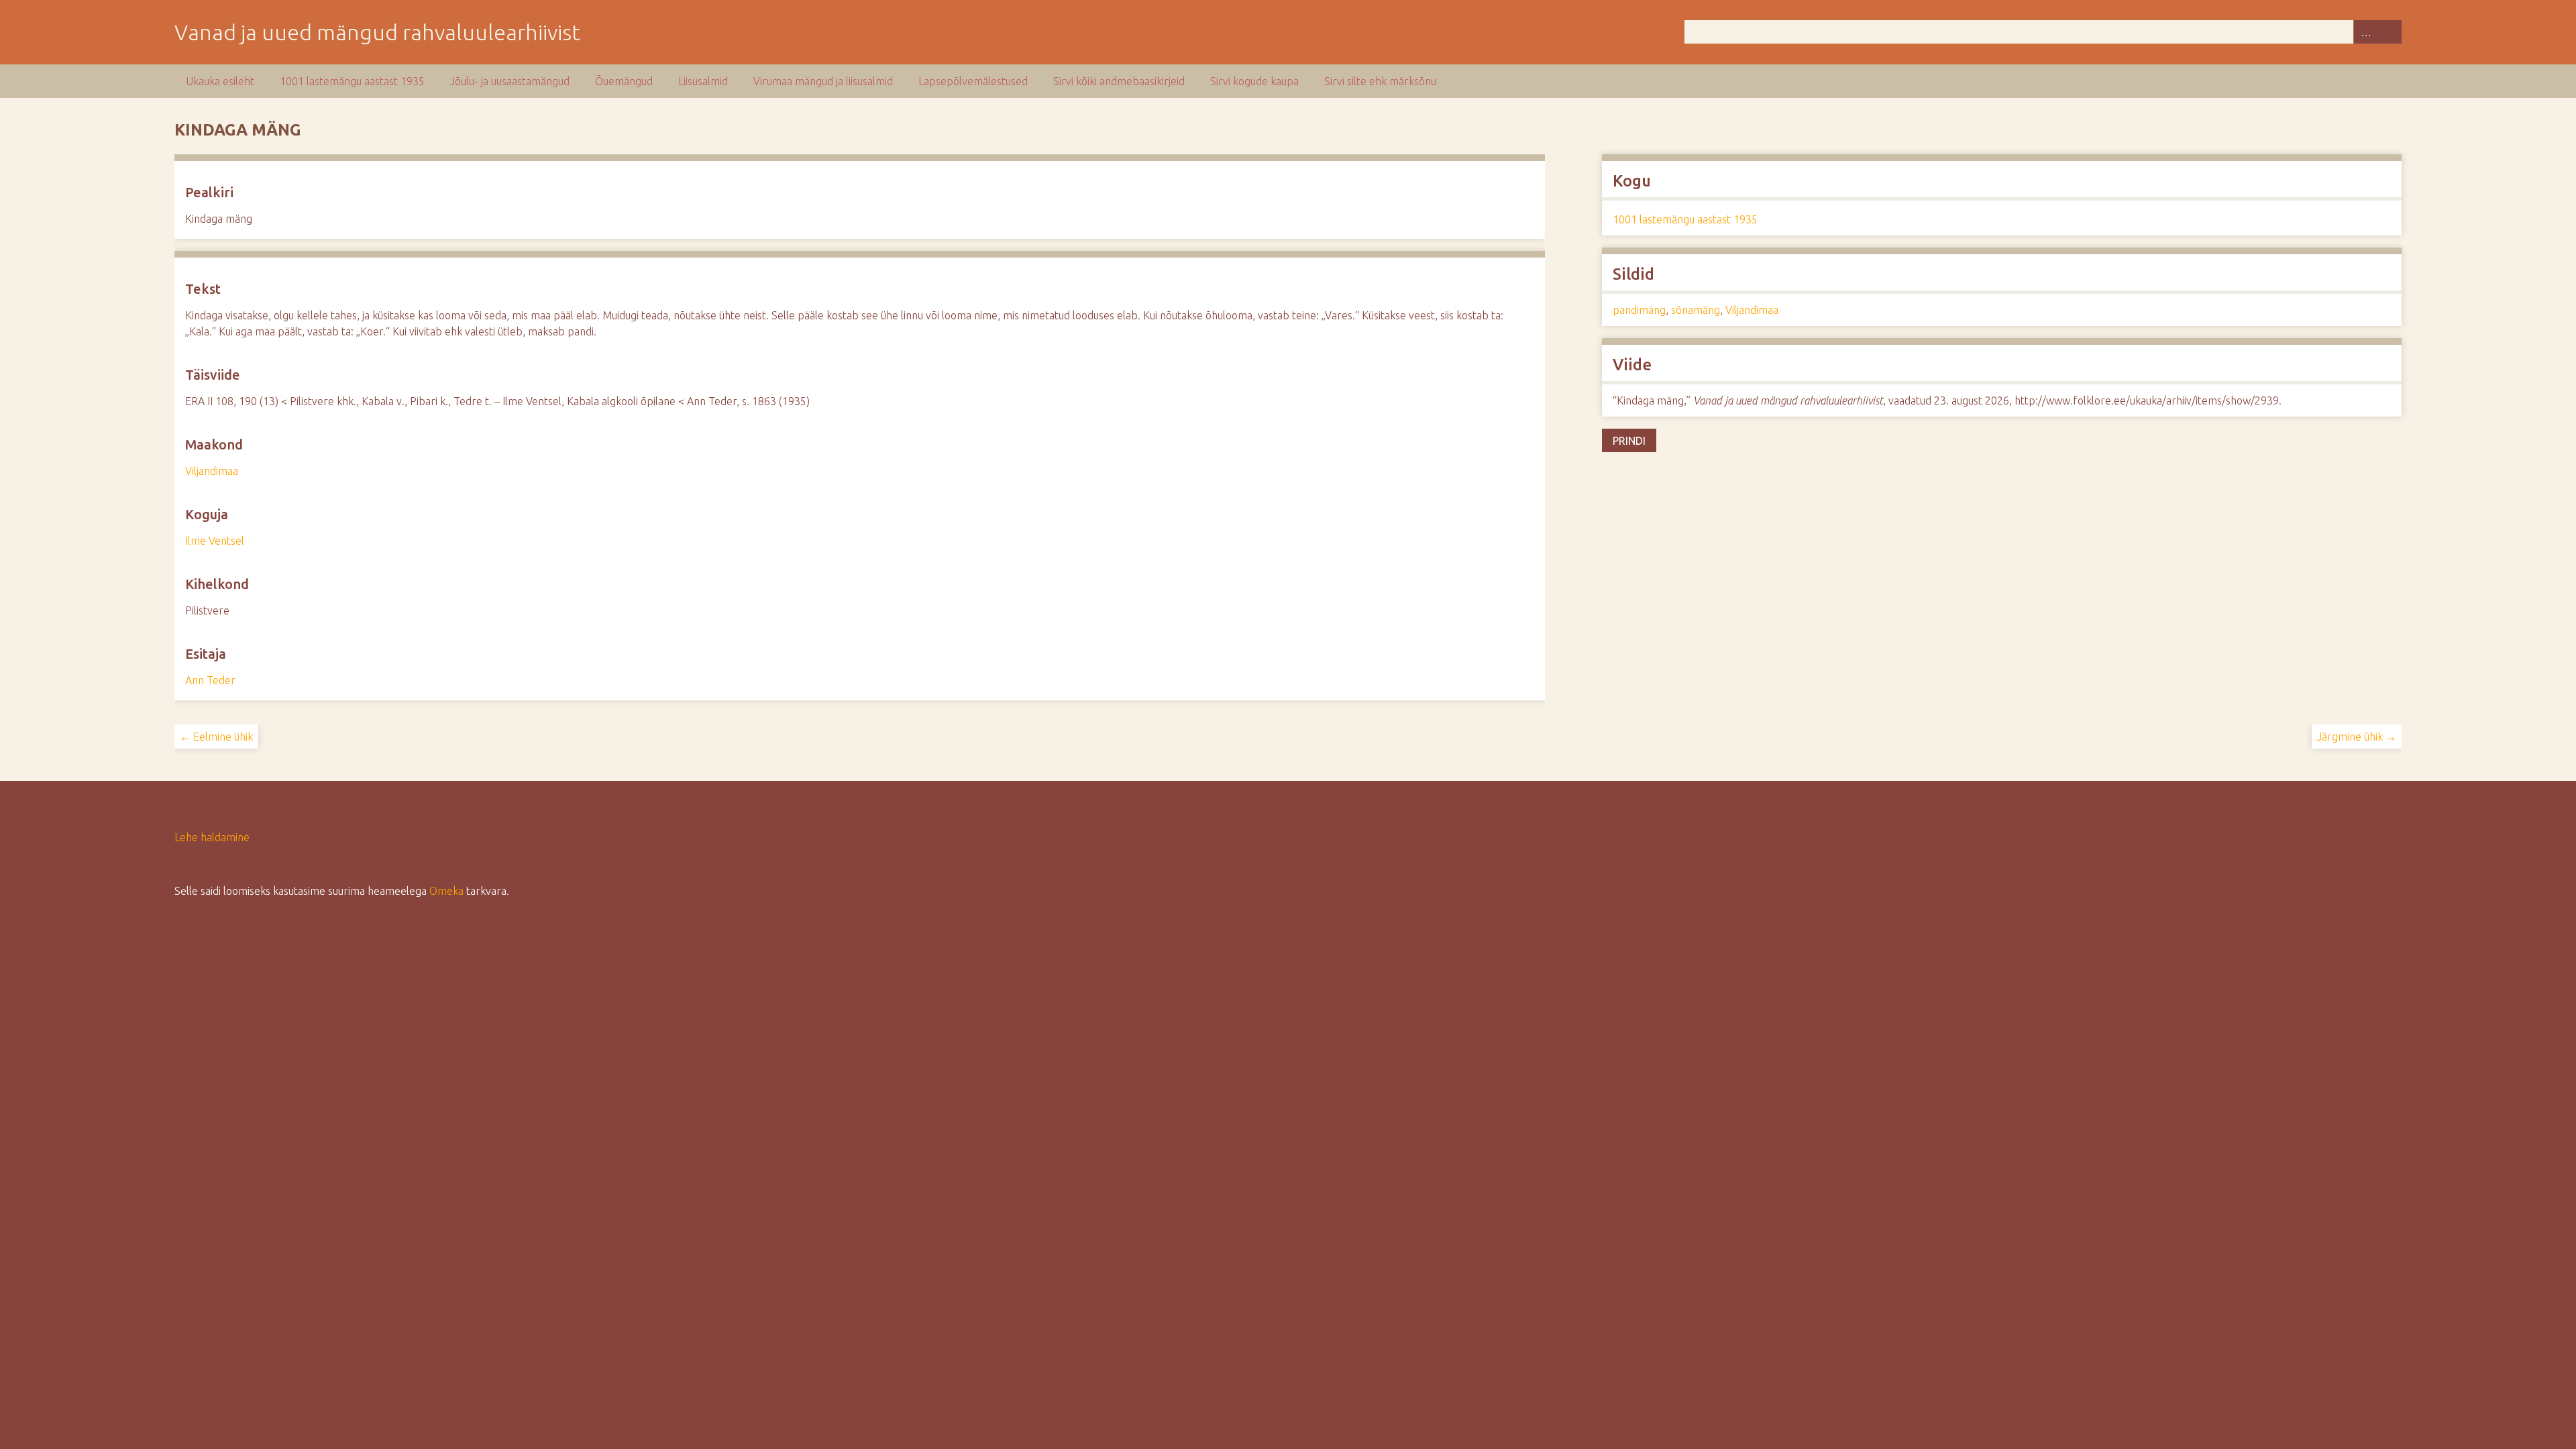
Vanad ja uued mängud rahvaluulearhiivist (377, 32)
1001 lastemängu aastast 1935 (352, 81)
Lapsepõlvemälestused (973, 81)
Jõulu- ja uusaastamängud (510, 81)
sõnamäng (1696, 310)
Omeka (446, 891)
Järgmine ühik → (2357, 737)
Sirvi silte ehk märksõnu (1380, 81)
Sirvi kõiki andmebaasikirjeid (1119, 81)
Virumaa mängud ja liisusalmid (823, 81)
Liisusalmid (703, 81)
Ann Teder (210, 680)
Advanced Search (2365, 32)
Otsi (2390, 32)
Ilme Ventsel (215, 541)
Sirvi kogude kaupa (1254, 81)
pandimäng (1639, 310)
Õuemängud (624, 81)
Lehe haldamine (212, 837)
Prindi (1629, 441)
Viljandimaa (212, 471)
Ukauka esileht (220, 81)
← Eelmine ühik (216, 737)
